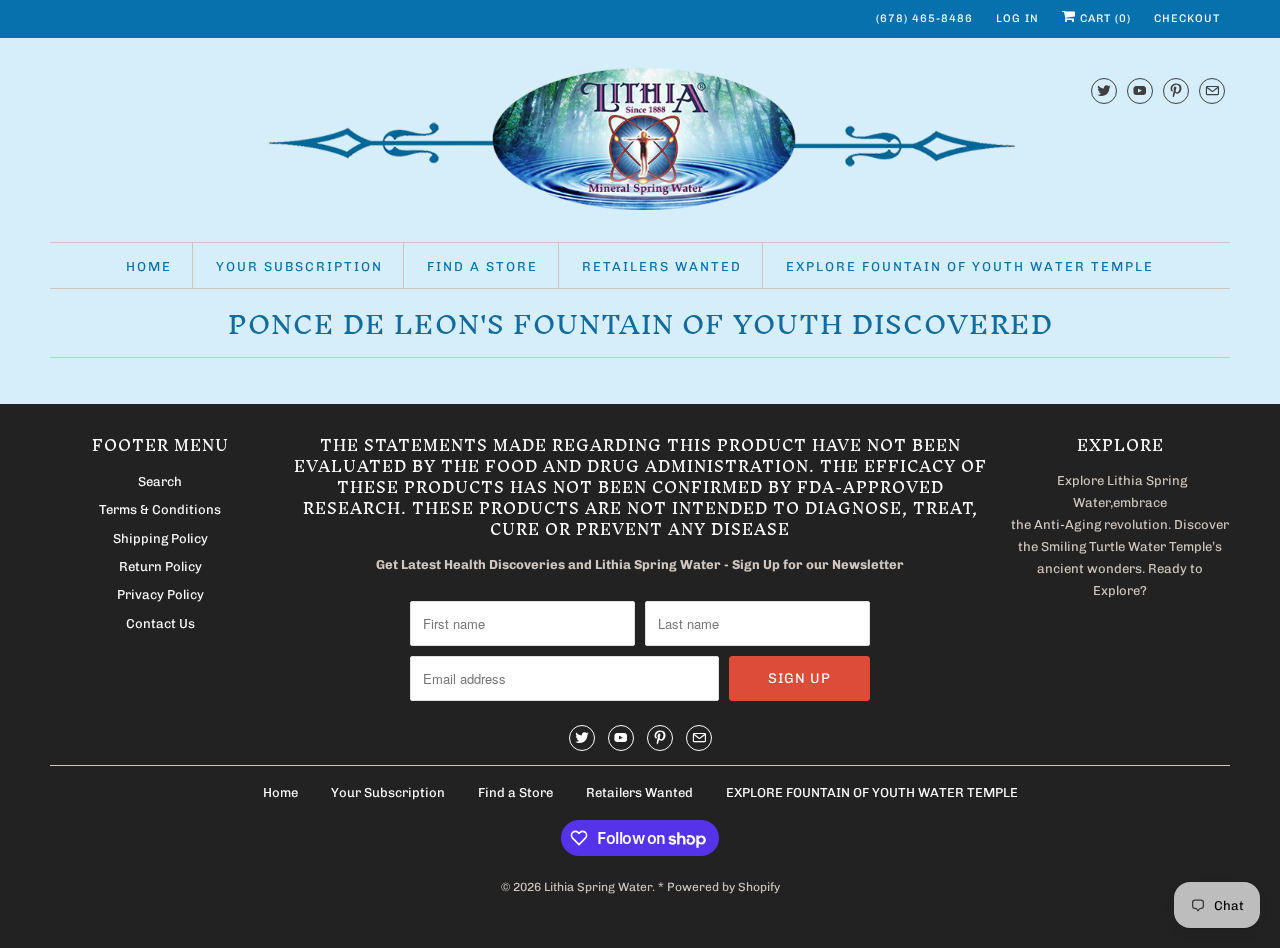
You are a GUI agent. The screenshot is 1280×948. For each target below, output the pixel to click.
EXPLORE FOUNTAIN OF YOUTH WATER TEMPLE (970, 266)
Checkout (1187, 18)
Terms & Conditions (160, 509)
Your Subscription (299, 266)
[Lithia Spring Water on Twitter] (1104, 90)
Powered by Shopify (723, 887)
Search (160, 481)
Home (149, 266)
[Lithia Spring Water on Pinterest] (1176, 90)
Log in (1017, 18)
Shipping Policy (160, 538)
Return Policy (160, 566)
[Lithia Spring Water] (640, 145)
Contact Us (160, 623)
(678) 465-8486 (924, 18)
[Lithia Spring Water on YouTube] (1140, 90)
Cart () (1103, 18)
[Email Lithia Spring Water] (1212, 90)
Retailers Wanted (662, 266)
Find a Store (482, 266)
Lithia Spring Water (598, 887)
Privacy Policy (160, 594)
